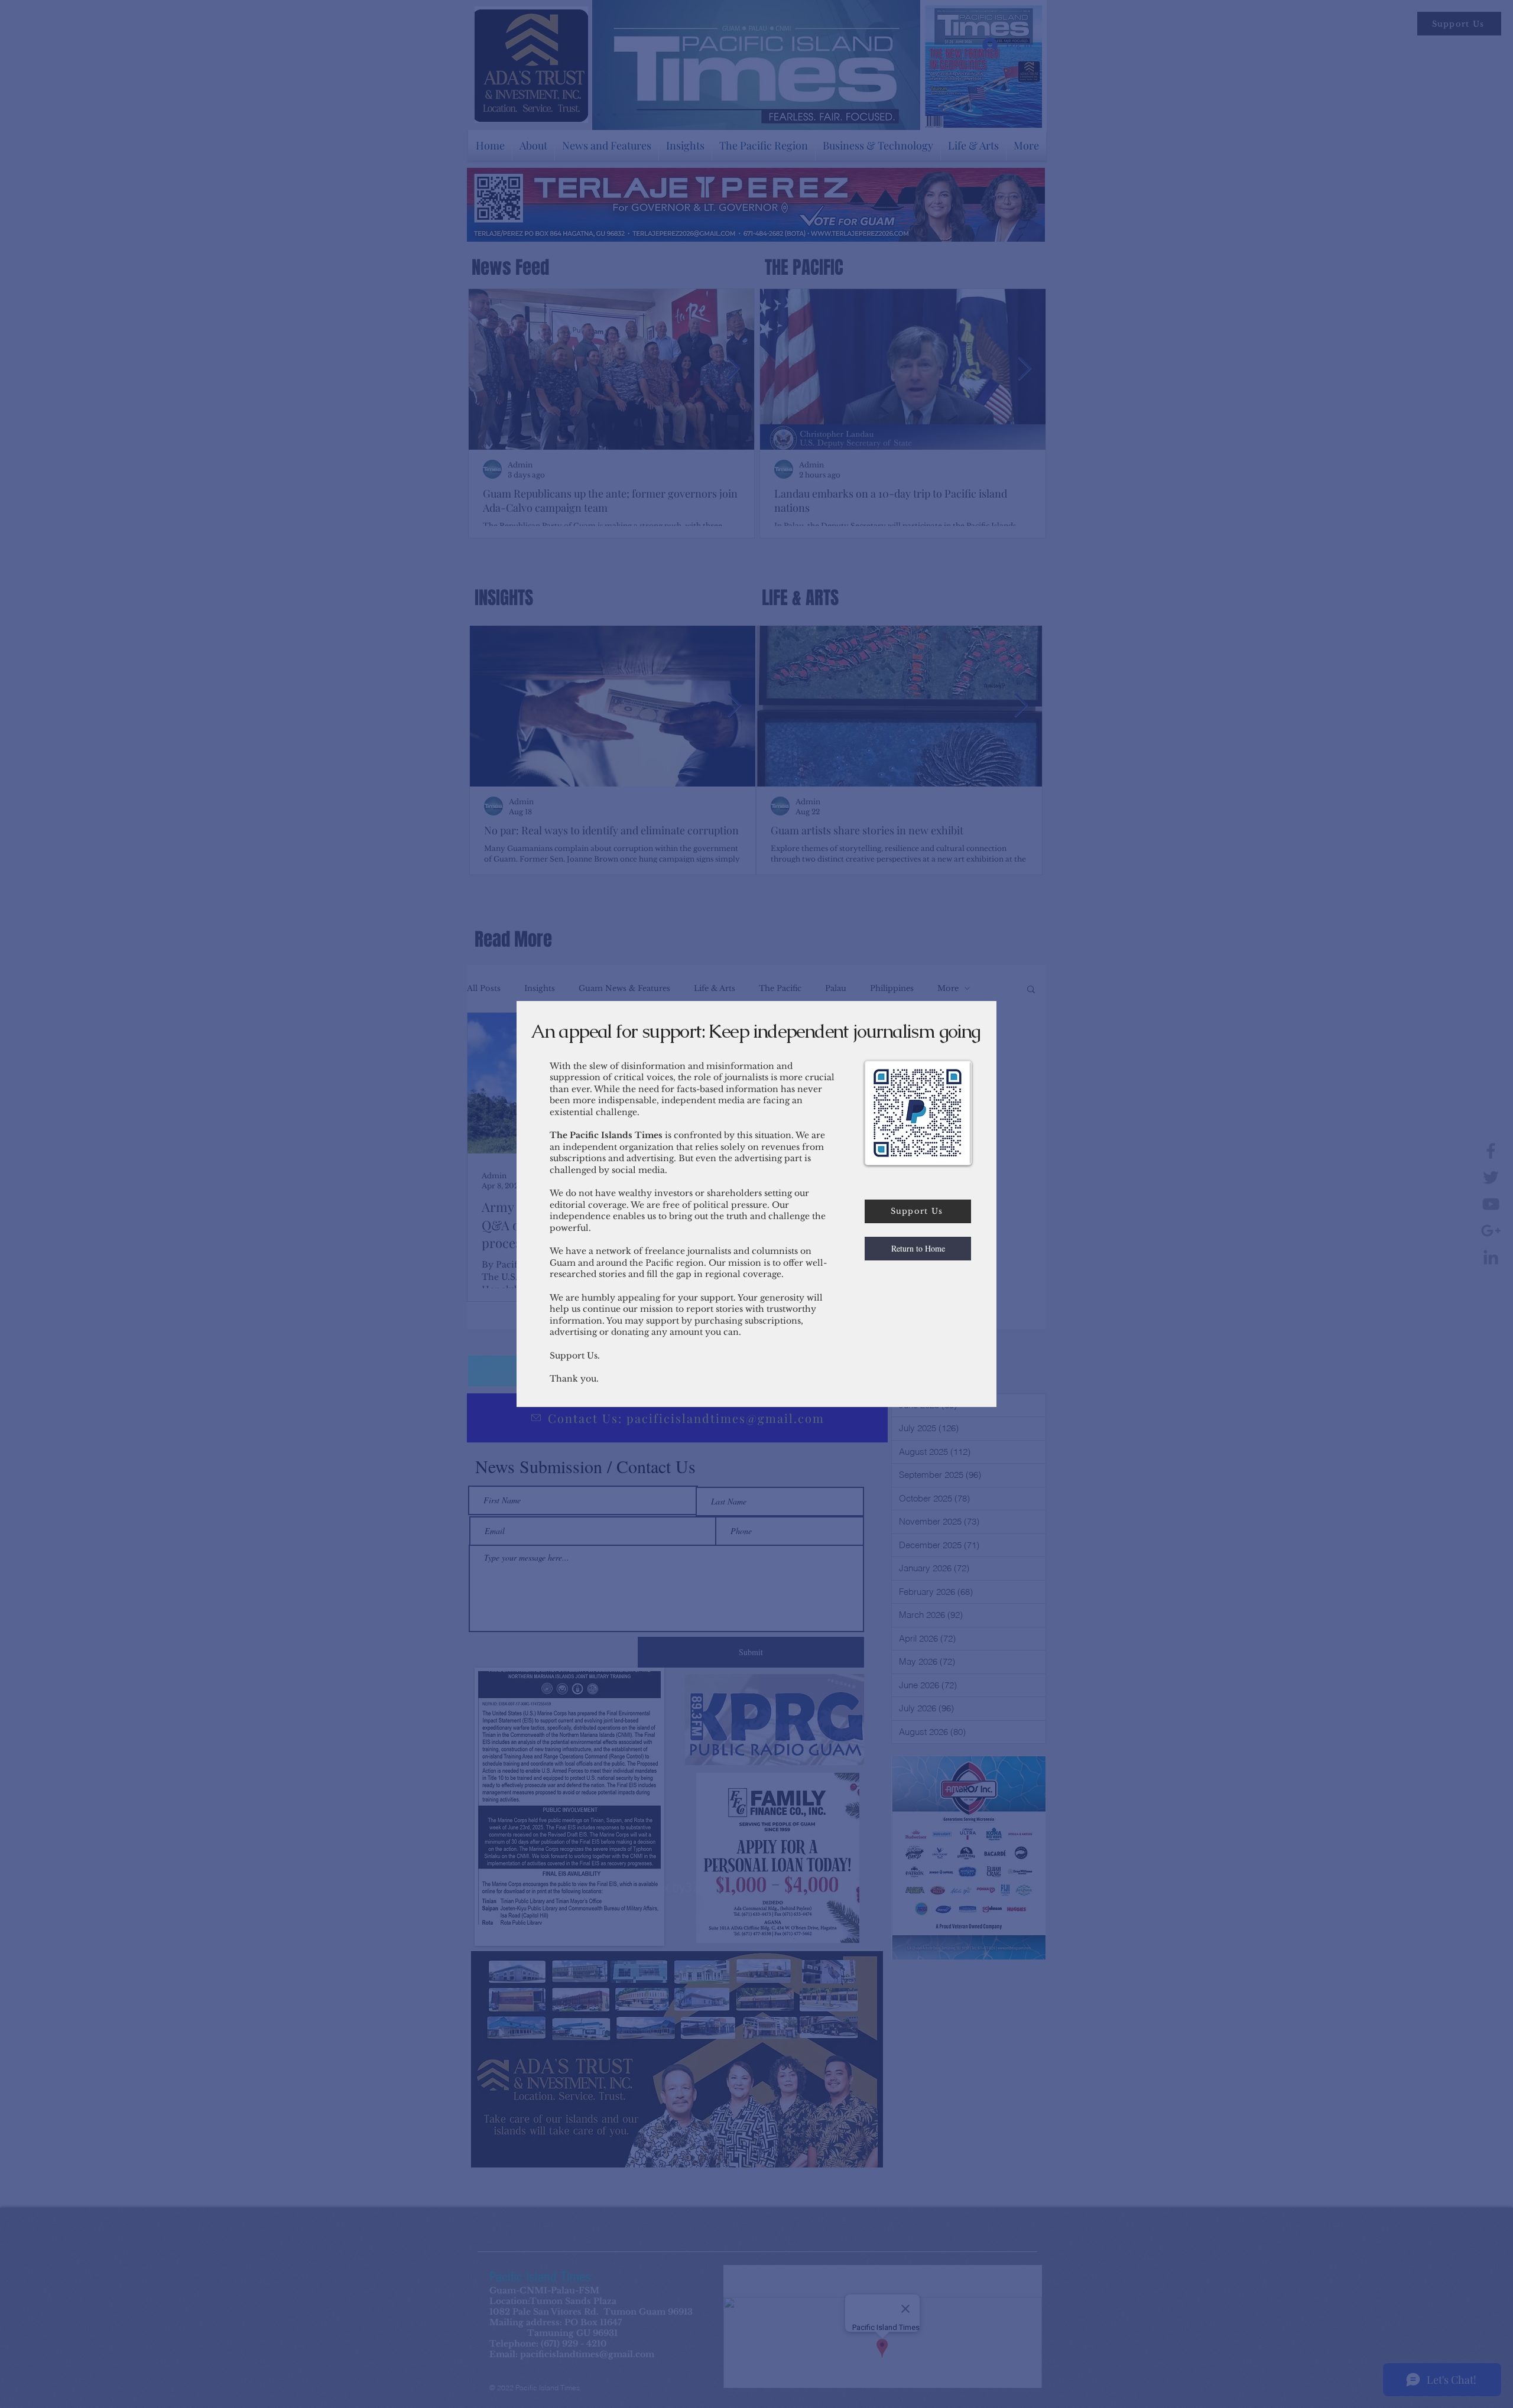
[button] (918, 1249)
